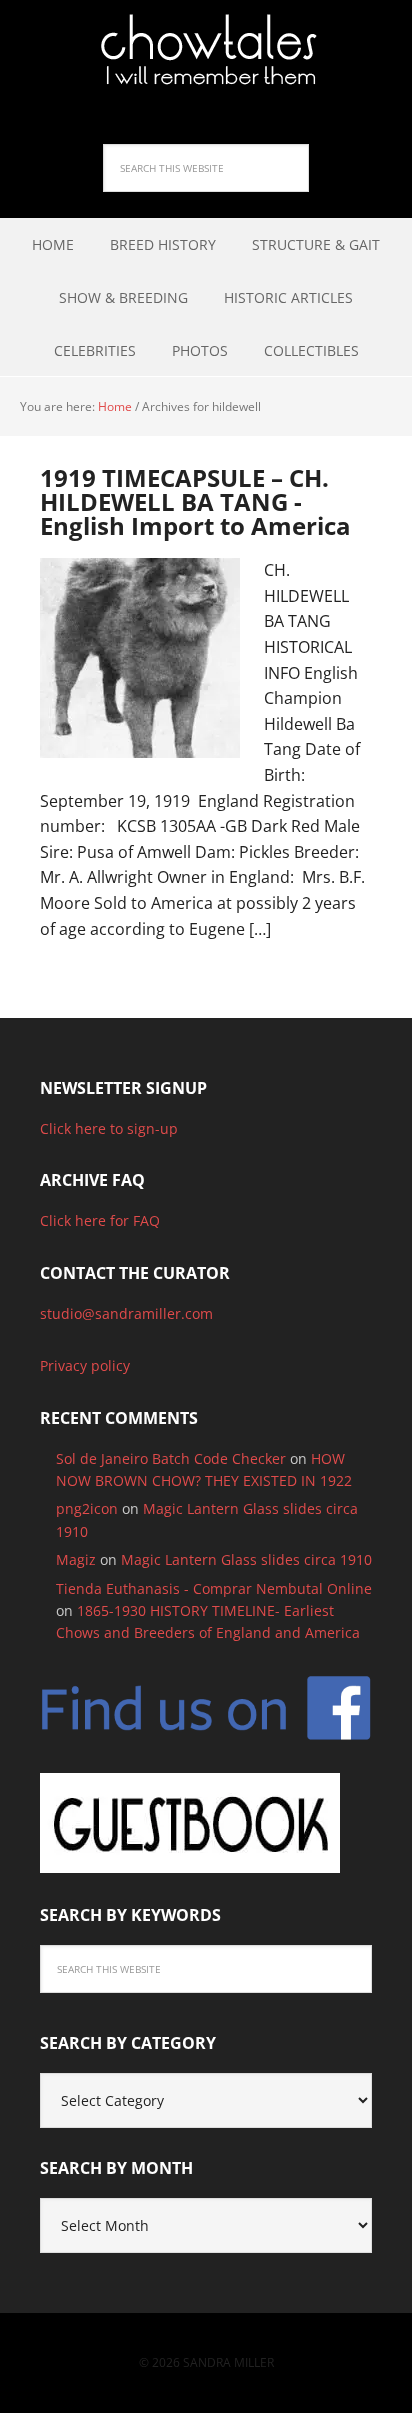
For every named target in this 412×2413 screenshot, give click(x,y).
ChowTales (206, 50)
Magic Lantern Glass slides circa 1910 (246, 1559)
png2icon (87, 1508)
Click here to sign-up (109, 1128)
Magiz (76, 1559)
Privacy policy (85, 1365)
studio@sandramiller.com (126, 1313)
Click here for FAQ (100, 1220)
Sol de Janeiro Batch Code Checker (171, 1458)
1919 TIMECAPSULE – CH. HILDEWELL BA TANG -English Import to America (195, 501)
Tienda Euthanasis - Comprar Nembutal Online (214, 1588)
